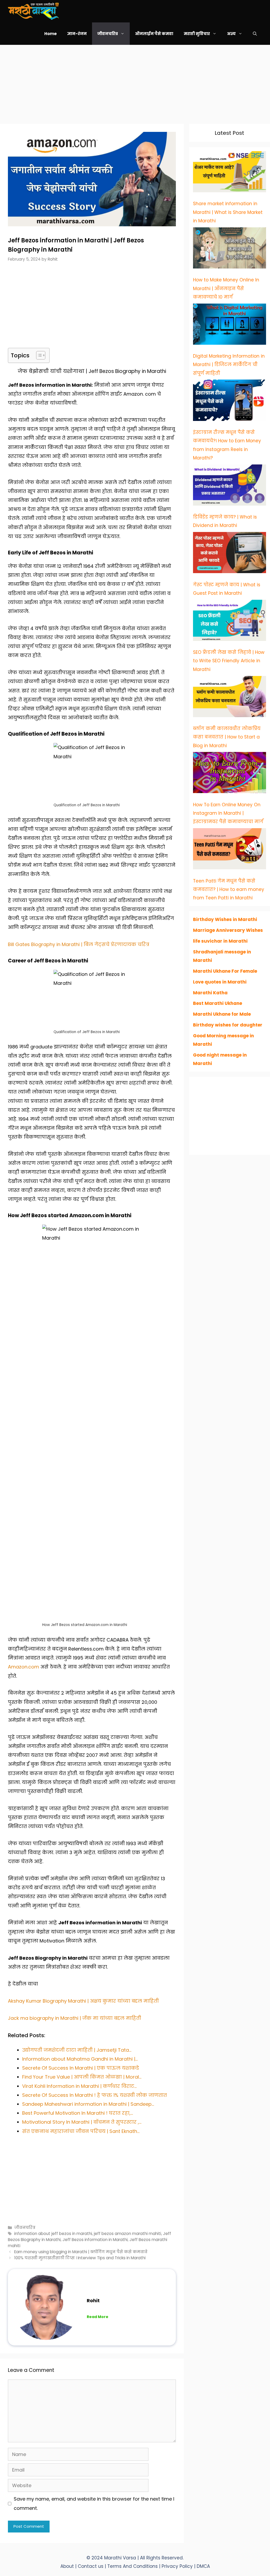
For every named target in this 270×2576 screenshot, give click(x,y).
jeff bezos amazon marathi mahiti (127, 2234)
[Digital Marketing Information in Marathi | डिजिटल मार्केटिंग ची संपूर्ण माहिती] (230, 325)
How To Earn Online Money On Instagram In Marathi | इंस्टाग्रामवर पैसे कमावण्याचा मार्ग (228, 813)
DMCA (203, 2566)
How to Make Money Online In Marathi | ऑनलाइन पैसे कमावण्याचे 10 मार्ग (226, 288)
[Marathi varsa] (33, 11)
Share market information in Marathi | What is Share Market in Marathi (228, 212)
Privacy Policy (178, 2566)
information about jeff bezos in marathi (53, 2234)
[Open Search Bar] (255, 34)
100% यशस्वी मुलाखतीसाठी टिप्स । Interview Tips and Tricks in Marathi (80, 2258)
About (67, 2566)
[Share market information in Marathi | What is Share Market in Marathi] (230, 173)
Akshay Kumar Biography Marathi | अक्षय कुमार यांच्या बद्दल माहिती (83, 2001)
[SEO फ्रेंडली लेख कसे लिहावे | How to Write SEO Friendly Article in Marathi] (230, 622)
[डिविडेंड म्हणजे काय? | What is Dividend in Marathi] (230, 486)
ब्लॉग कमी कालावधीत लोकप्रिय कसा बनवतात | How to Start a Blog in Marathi (227, 737)
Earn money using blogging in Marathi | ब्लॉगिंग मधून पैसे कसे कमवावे (81, 2252)
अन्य (231, 34)
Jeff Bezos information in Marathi (95, 2240)
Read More (98, 2317)
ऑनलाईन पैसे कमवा (154, 34)
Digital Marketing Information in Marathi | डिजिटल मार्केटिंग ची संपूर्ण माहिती (229, 365)
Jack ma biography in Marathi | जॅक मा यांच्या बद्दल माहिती (74, 2018)
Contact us (91, 2566)
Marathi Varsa (121, 2558)
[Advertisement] (135, 82)
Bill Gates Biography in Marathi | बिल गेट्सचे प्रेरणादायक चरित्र (79, 944)
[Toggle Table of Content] (38, 355)
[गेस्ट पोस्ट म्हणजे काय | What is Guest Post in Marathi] (230, 554)
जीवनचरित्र (108, 34)
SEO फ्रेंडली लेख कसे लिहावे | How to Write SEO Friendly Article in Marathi (229, 661)
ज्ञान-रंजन (77, 34)
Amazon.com (23, 1667)
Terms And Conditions (133, 2566)
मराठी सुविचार (197, 34)
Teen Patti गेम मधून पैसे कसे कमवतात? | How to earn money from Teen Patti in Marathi (229, 889)
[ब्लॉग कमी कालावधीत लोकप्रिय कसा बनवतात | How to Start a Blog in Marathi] (230, 698)
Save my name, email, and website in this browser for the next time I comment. (94, 2503)
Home (50, 34)
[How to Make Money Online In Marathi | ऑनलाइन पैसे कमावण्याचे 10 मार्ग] (230, 249)
